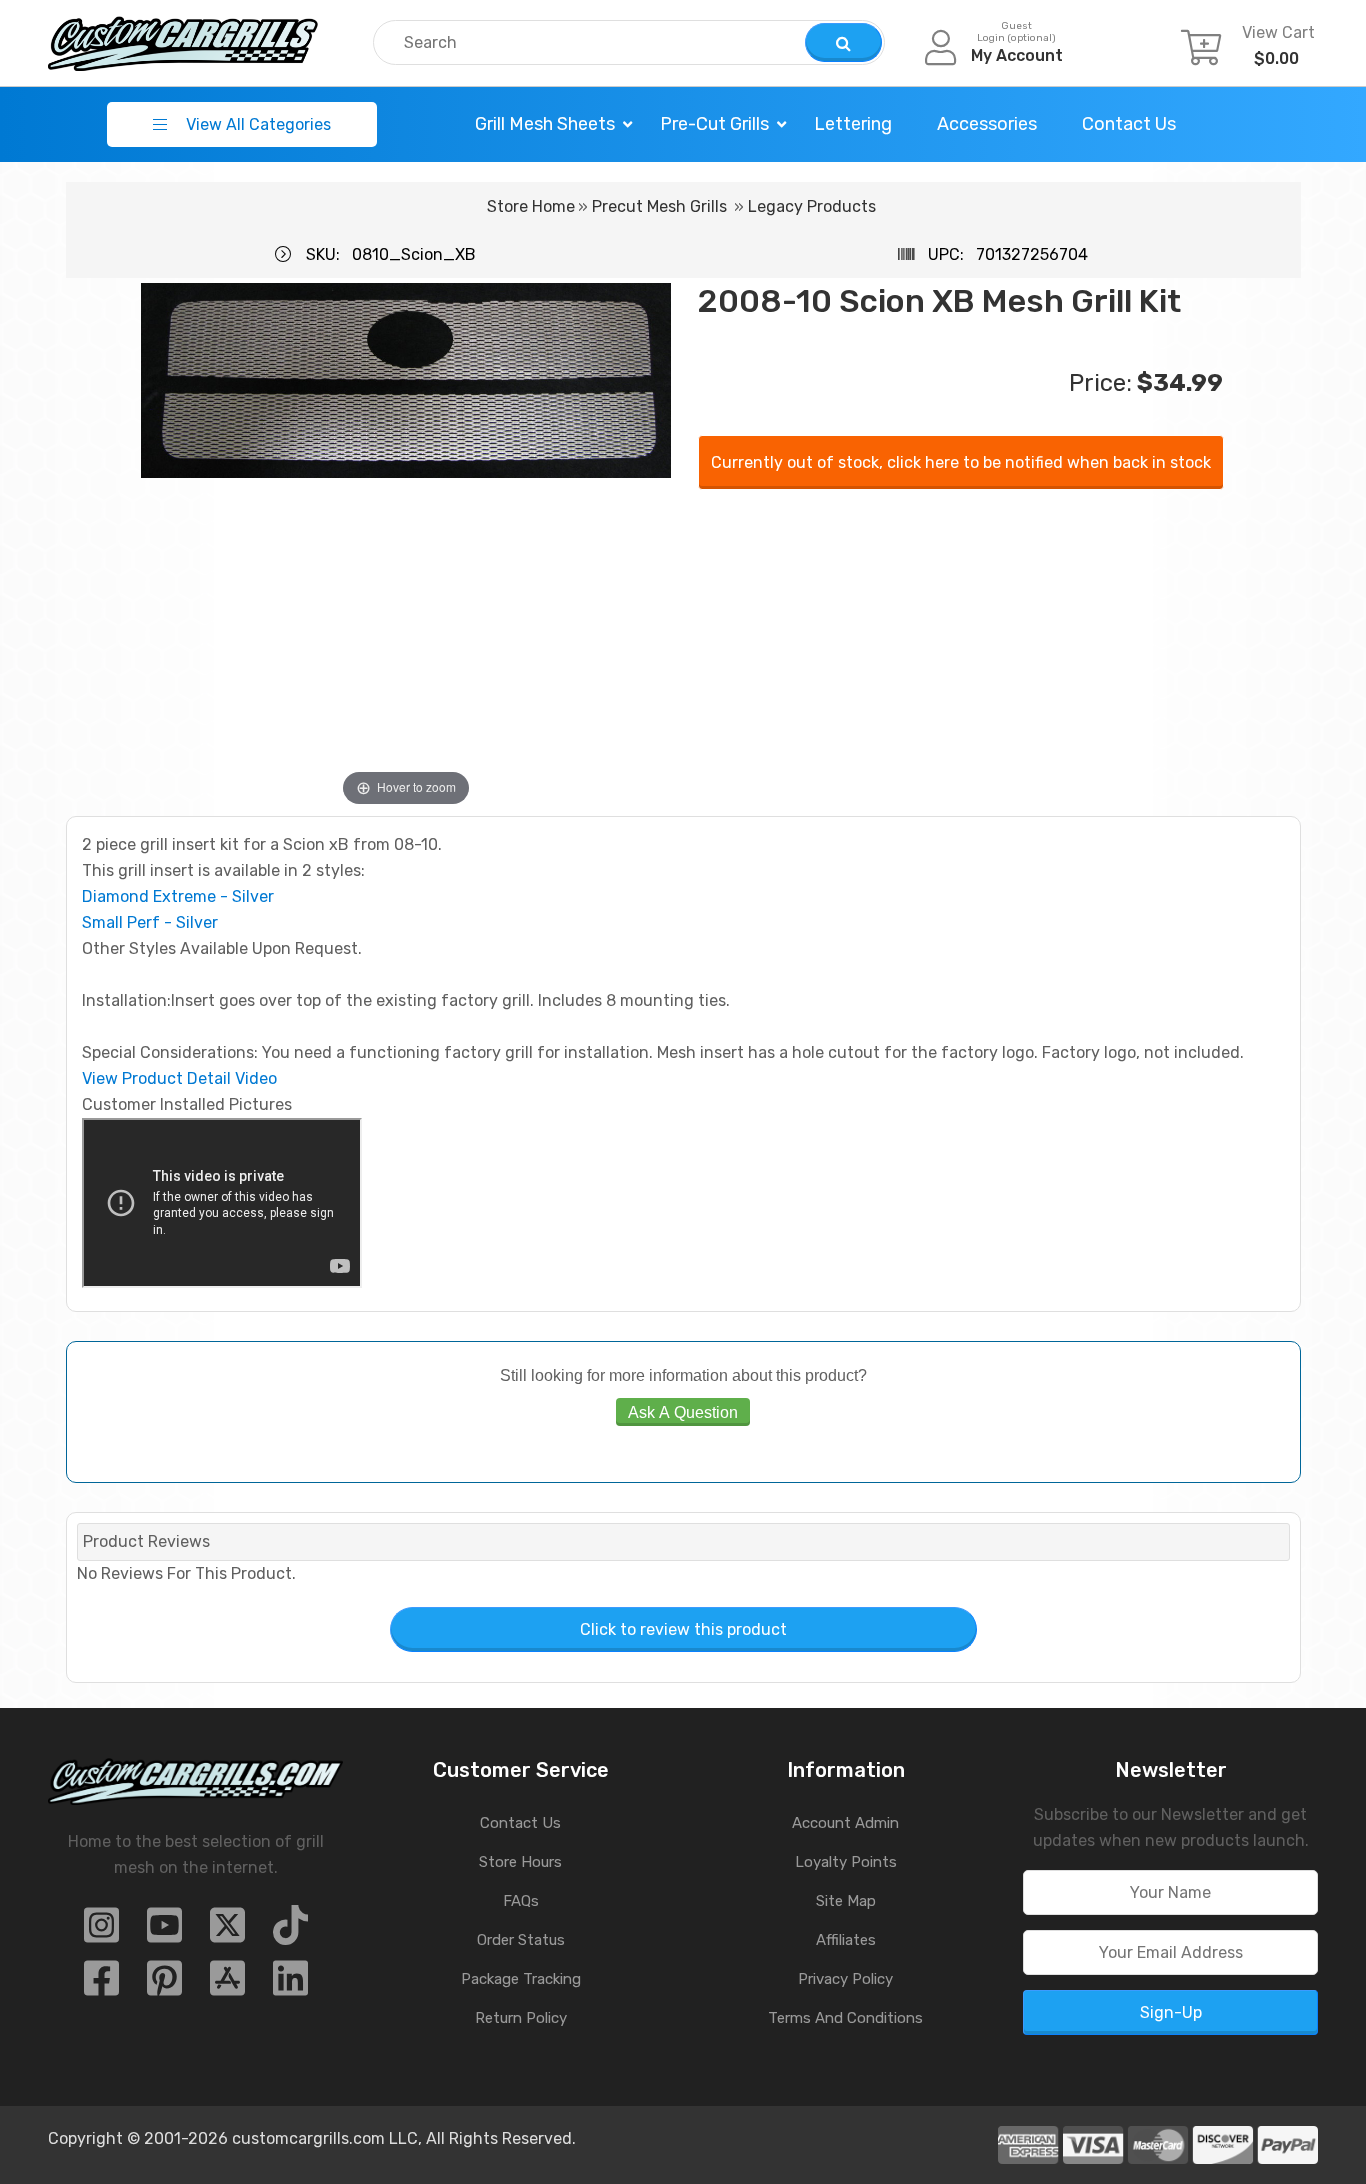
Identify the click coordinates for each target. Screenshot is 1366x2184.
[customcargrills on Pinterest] (164, 1984)
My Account (1017, 55)
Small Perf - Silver (150, 922)
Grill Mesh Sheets (545, 124)
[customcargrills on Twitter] (227, 1931)
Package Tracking (521, 1979)
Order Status (521, 1940)
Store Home (531, 206)
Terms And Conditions (845, 2018)
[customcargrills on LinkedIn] (290, 1984)
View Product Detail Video (179, 1078)
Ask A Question (683, 1412)
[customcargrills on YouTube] (164, 1931)
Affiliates (846, 1940)
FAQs (521, 1901)
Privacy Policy (845, 1979)
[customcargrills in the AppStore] (227, 1984)
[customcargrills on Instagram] (101, 1931)
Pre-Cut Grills (714, 124)
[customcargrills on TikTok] (290, 1931)
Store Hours (520, 1862)
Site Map (846, 1901)
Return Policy (521, 2018)
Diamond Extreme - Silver (178, 896)
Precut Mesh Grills (659, 206)
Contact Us (1129, 124)
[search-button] (843, 42)
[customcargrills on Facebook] (101, 1984)
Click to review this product (683, 1629)
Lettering (853, 124)
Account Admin (845, 1823)
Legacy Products (812, 206)
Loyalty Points (846, 1862)
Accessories (987, 124)
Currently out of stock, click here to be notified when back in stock (961, 462)
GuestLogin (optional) (1016, 32)
